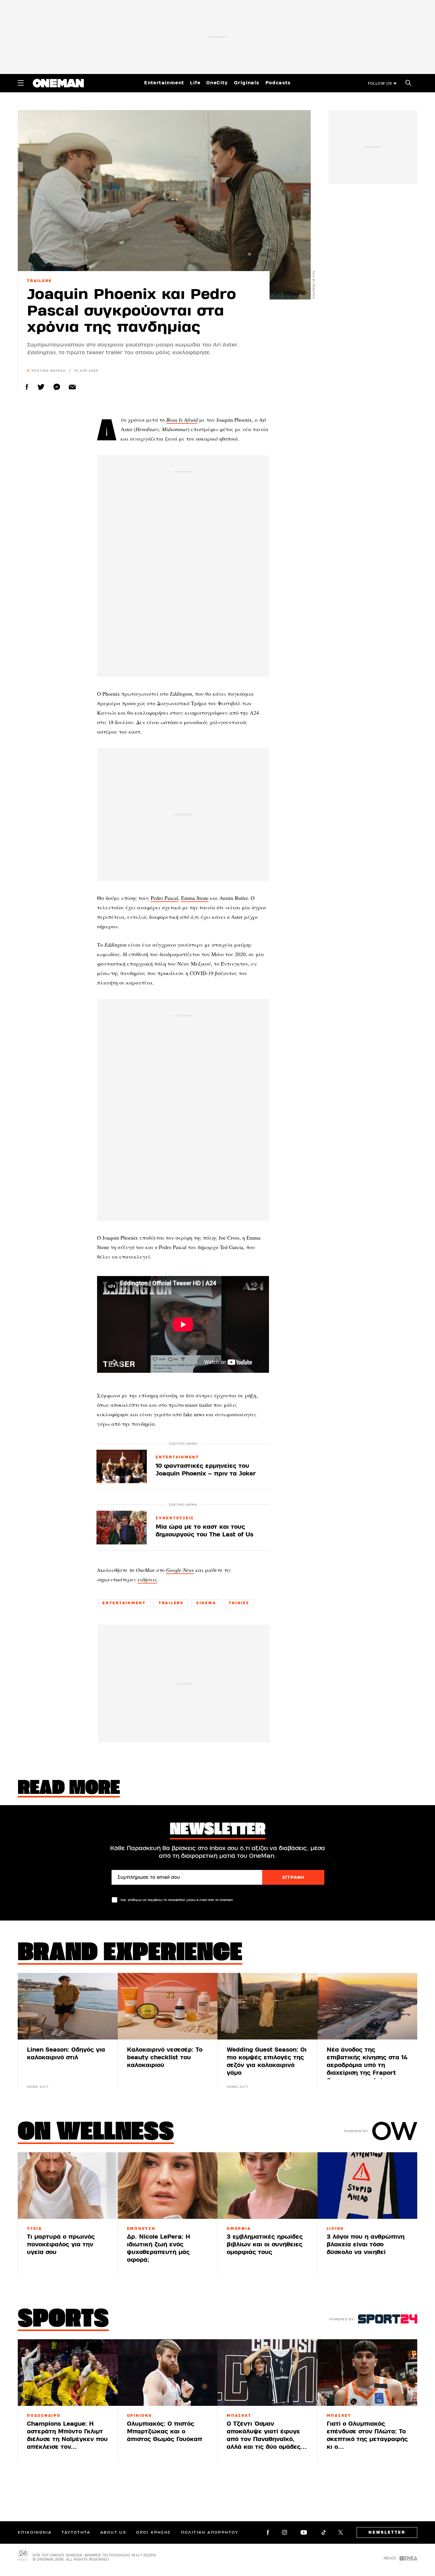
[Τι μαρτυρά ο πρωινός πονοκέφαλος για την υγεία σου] (68, 2186)
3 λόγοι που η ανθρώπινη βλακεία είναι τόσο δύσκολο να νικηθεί (366, 2244)
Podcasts (278, 83)
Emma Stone (195, 898)
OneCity (217, 83)
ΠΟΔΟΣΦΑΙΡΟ (44, 2416)
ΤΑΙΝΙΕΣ (239, 1603)
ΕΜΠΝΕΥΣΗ (141, 2229)
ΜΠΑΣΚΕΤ (239, 2416)
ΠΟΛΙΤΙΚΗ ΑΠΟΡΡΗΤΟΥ (210, 2532)
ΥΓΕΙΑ (34, 2229)
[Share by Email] (72, 387)
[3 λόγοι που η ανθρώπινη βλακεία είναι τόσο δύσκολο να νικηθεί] (368, 2186)
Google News (180, 1570)
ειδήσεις (147, 1579)
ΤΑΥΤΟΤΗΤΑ (76, 2532)
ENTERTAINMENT (177, 1457)
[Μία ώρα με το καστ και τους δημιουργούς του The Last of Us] (122, 1527)
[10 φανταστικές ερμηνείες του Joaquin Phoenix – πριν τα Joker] (122, 1466)
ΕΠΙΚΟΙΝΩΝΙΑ (35, 2532)
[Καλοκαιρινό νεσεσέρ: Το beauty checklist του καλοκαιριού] (168, 2006)
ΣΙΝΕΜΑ (206, 1603)
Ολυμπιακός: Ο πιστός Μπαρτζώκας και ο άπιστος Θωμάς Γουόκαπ (165, 2431)
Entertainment (164, 83)
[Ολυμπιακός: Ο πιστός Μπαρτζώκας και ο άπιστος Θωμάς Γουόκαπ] (168, 2373)
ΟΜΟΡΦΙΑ (239, 2229)
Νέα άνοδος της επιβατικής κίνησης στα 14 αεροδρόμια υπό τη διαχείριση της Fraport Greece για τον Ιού (367, 2065)
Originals (247, 83)
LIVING (336, 2229)
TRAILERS (39, 281)
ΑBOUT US (113, 2532)
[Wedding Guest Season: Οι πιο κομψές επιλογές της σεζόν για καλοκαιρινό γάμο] (268, 2006)
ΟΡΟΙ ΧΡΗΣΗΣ (153, 2532)
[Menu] (21, 83)
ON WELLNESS (96, 2133)
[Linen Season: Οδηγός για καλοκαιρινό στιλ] (68, 2006)
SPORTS (63, 2320)
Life (195, 83)
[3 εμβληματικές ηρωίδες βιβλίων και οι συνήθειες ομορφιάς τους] (268, 2186)
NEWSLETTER (387, 2532)
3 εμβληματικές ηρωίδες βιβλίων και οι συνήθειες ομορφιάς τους (265, 2244)
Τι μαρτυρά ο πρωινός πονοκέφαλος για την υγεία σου (61, 2244)
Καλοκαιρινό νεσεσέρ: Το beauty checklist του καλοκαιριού (165, 2057)
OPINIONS (140, 2416)
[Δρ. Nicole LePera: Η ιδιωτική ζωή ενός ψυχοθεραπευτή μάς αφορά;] (168, 2186)
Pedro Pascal (164, 898)
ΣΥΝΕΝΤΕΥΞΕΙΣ (175, 1518)
